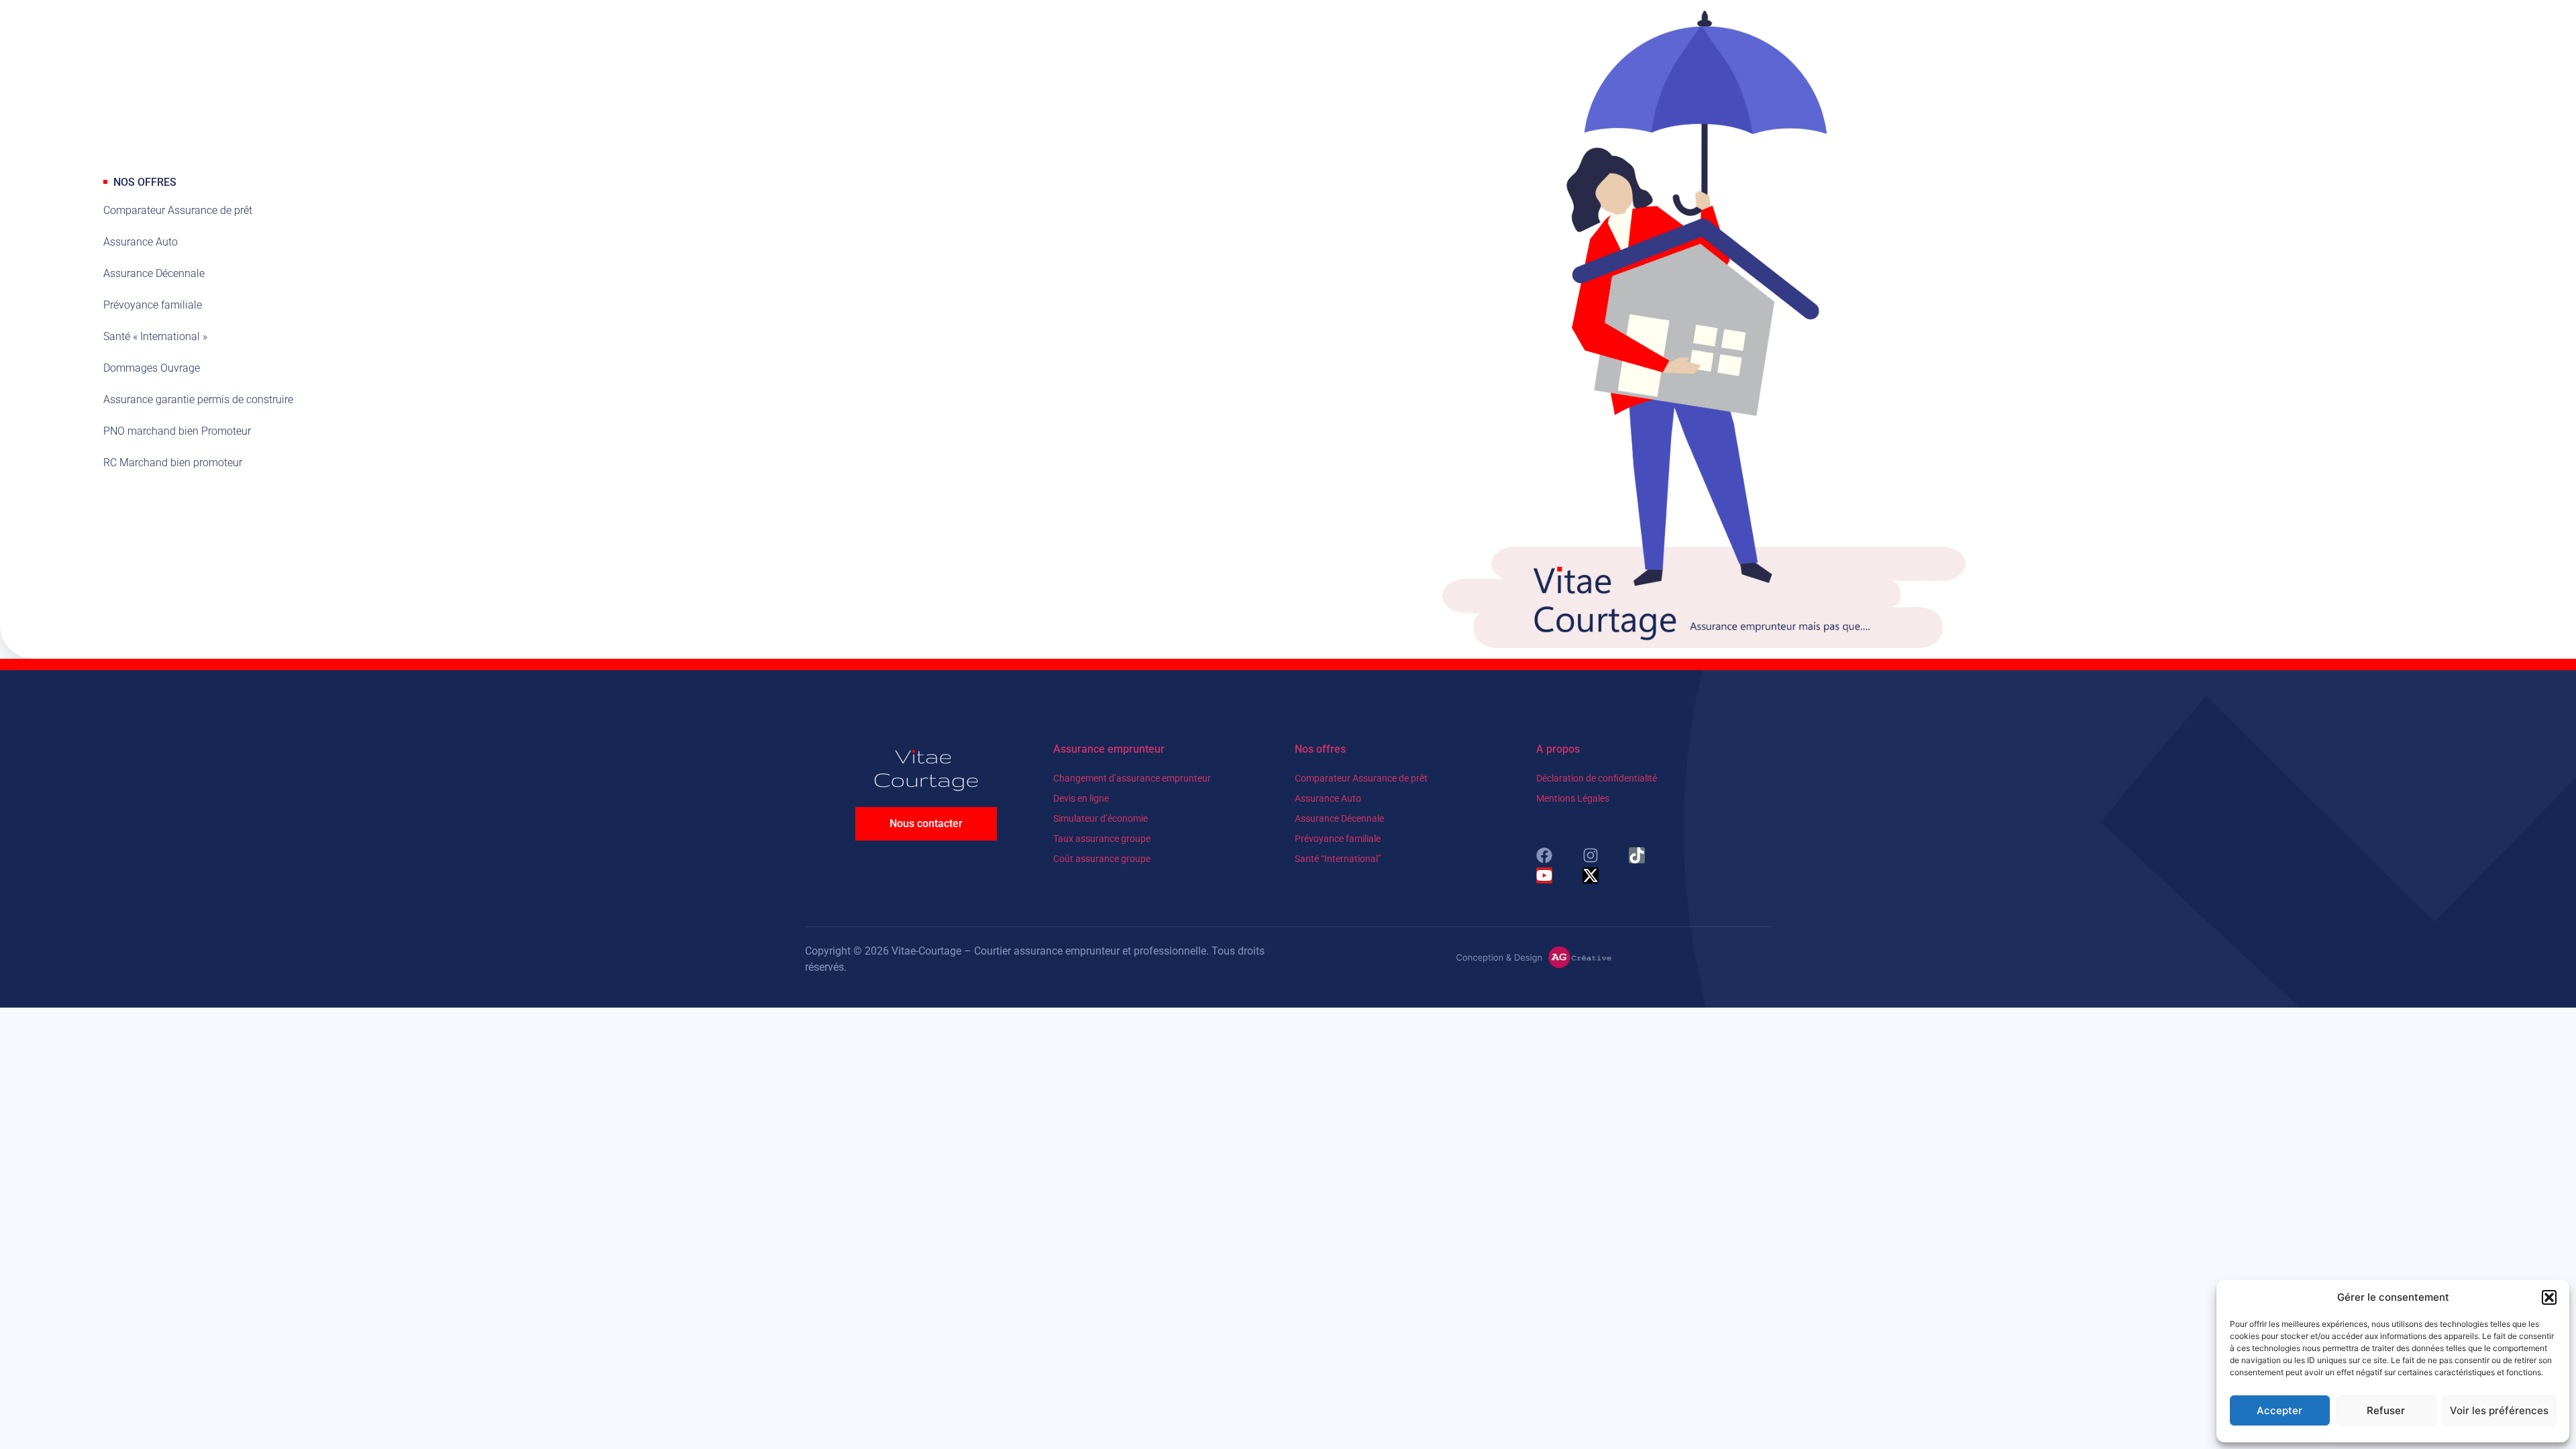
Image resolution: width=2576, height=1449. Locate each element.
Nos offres (1320, 749)
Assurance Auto (1328, 798)
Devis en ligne (1081, 798)
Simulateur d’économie (1101, 818)
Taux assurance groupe (1102, 839)
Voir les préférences (2499, 1410)
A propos (1558, 749)
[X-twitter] (1591, 875)
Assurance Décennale (1339, 818)
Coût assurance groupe (1102, 859)
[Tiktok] (1637, 855)
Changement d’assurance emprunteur (1132, 778)
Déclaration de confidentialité (1597, 778)
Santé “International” (1338, 859)
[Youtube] (1544, 875)
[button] (2549, 1297)
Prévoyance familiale (1338, 839)
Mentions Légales (1573, 798)
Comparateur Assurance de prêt (1361, 778)
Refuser (2386, 1410)
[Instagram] (1591, 855)
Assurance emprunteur (1109, 749)
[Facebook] (1544, 855)
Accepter (2279, 1410)
